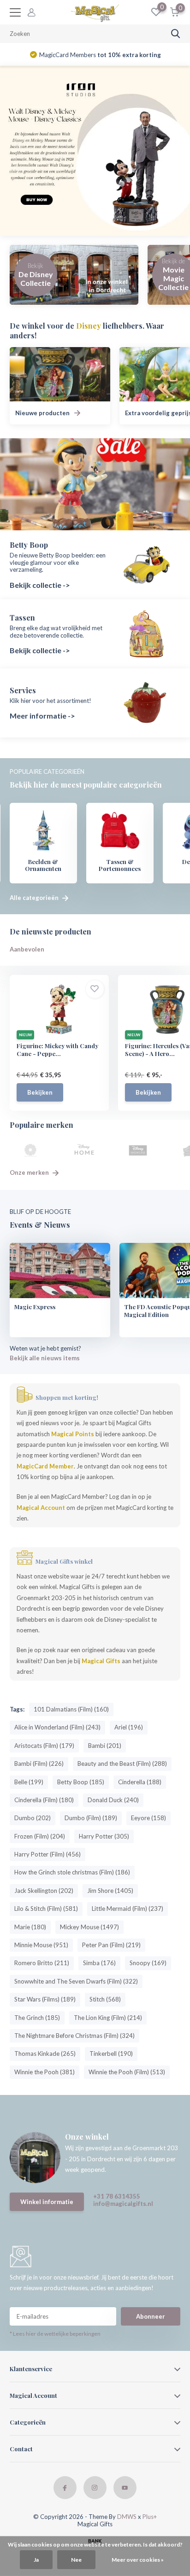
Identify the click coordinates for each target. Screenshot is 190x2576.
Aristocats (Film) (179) (44, 1746)
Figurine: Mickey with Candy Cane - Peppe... (57, 1050)
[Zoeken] (176, 34)
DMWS (127, 2517)
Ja (36, 2560)
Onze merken (30, 1172)
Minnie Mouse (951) (41, 1945)
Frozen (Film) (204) (40, 1836)
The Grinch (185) (37, 2018)
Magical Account (41, 1508)
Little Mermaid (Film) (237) (128, 1909)
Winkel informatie (47, 2202)
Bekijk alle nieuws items (45, 1358)
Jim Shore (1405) (110, 1891)
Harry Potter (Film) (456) (47, 1854)
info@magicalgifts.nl (123, 2204)
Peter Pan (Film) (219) (111, 1945)
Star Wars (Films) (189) (45, 1999)
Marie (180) (30, 1927)
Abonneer (151, 2316)
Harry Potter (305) (104, 1836)
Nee (76, 2560)
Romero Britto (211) (42, 1963)
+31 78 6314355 (117, 2196)
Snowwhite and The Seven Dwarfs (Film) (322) (76, 1981)
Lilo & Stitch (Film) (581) (46, 1909)
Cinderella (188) (140, 1782)
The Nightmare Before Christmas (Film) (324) (74, 2036)
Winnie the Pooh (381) (45, 2072)
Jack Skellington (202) (44, 1891)
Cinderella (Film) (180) (44, 1800)
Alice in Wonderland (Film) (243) (57, 1727)
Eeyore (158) (148, 1818)
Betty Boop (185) (81, 1782)
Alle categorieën (35, 898)
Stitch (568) (105, 1999)
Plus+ (150, 2517)
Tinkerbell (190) (111, 2054)
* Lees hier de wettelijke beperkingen (55, 2334)
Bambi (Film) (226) (39, 1764)
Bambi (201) (105, 1746)
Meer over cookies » (138, 2560)
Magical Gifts (101, 1661)
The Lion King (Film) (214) (108, 2018)
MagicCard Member (45, 1466)
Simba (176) (99, 1963)
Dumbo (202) (33, 1818)
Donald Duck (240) (113, 1800)
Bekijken (40, 1092)
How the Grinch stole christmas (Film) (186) (72, 1872)
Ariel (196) (129, 1727)
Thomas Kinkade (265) (45, 2054)
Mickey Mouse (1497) (89, 1927)
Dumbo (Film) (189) (91, 1818)
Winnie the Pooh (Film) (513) (127, 2072)
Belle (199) (29, 1782)
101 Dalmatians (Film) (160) (71, 1709)
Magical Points (73, 1434)
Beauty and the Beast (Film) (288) (122, 1764)
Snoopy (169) (148, 1963)
